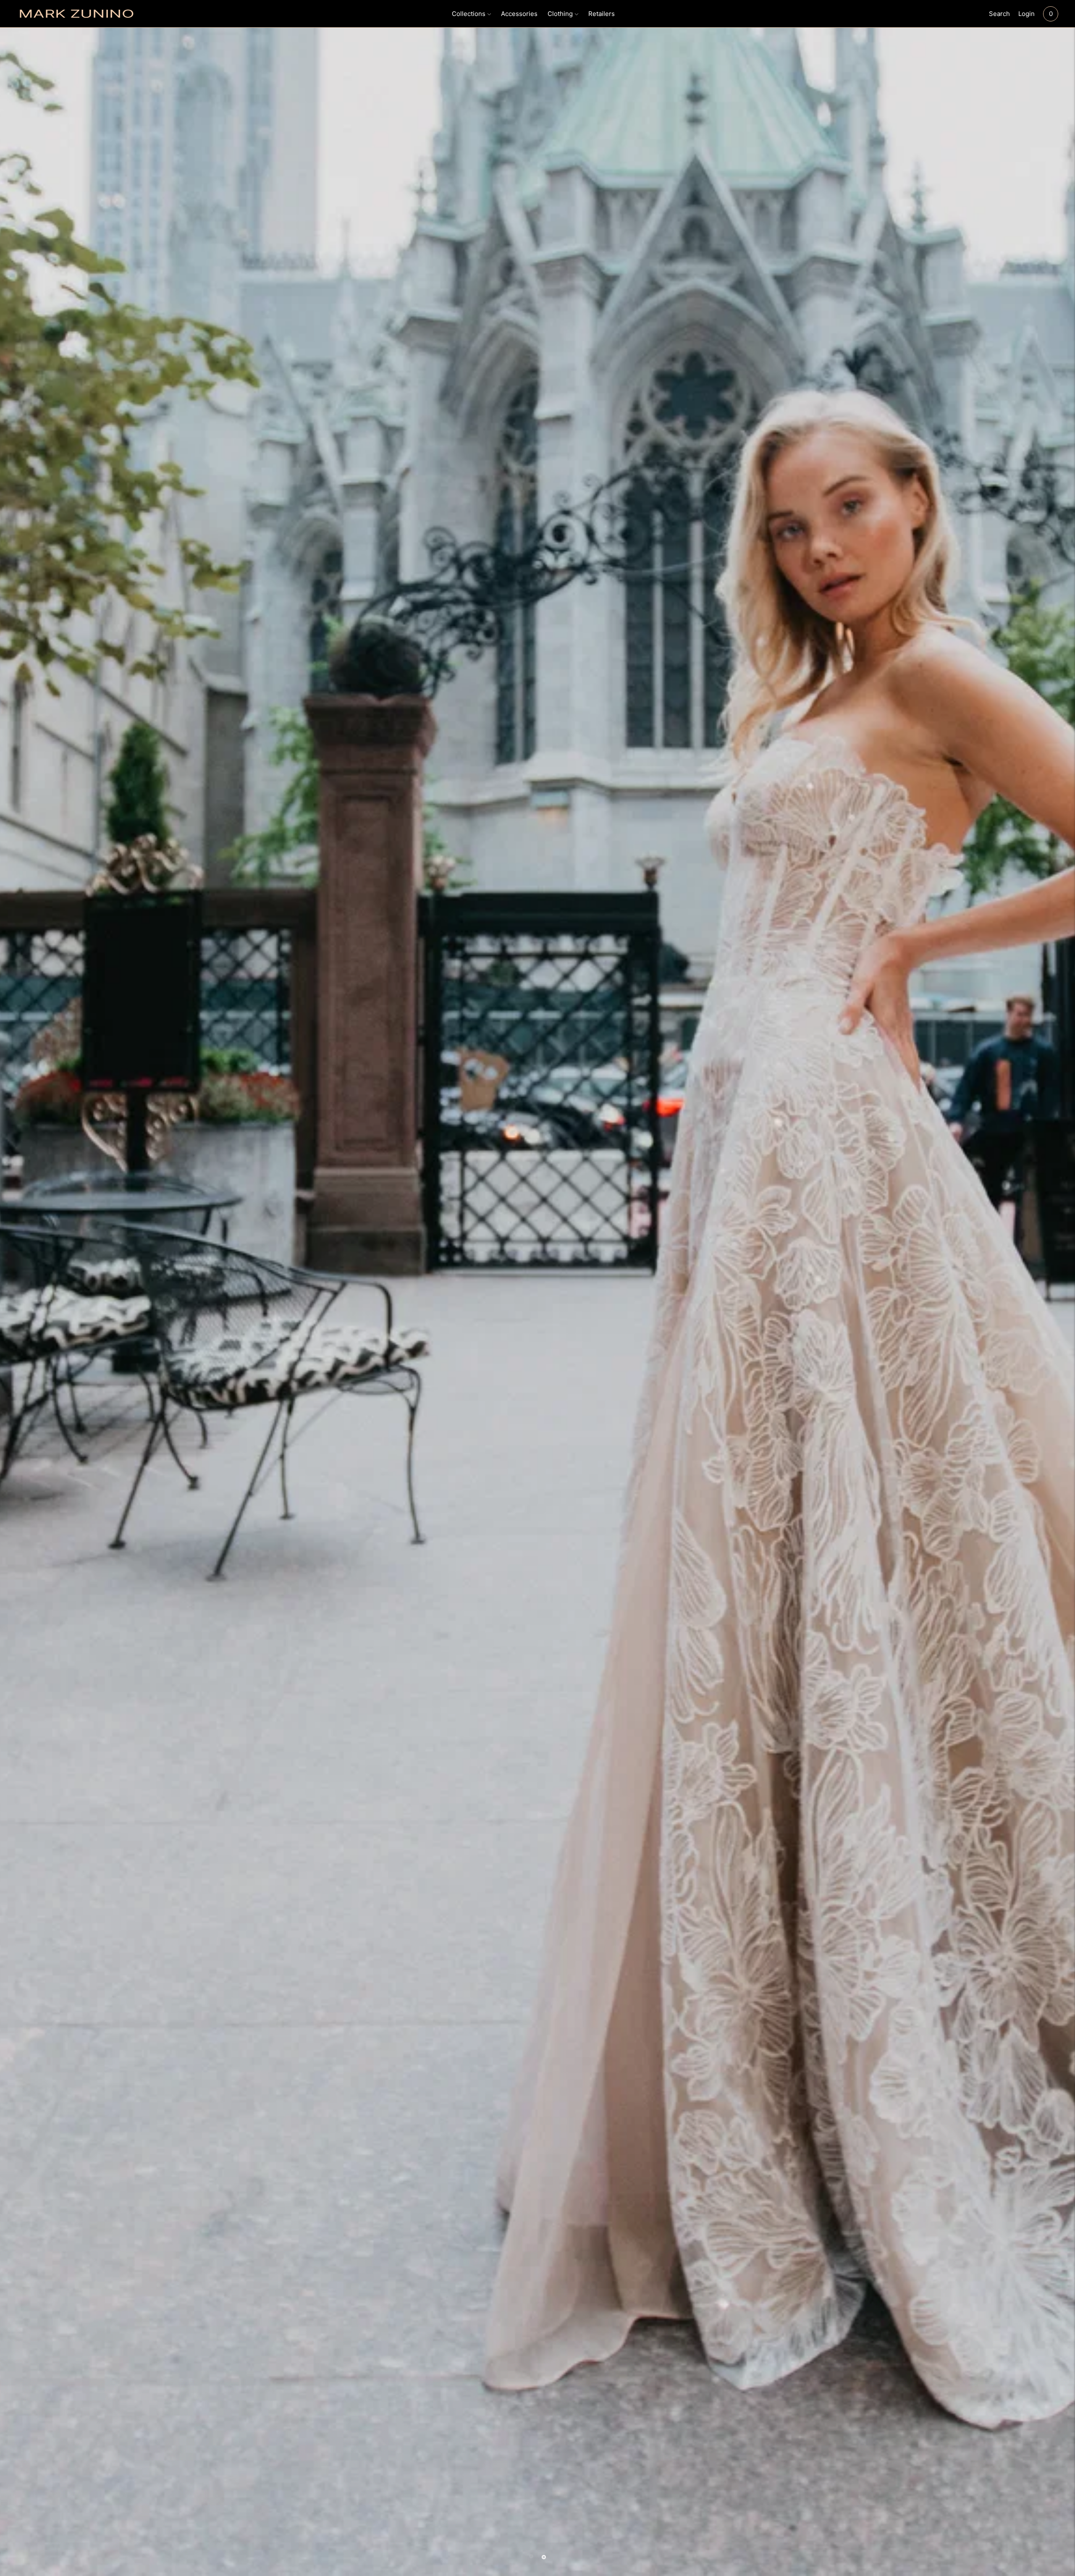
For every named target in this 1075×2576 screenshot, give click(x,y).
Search (999, 14)
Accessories (519, 14)
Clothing (560, 14)
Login (1026, 14)
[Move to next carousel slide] (544, 2557)
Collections (469, 14)
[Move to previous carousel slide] (531, 2556)
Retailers (602, 14)
